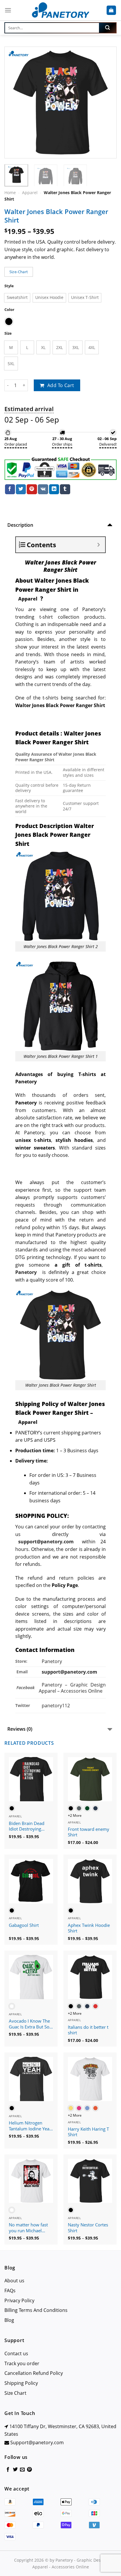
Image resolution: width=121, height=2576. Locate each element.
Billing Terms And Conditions (36, 2310)
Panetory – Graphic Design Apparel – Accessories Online (72, 1688)
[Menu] (8, 10)
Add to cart (61, 385)
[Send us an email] (22, 2470)
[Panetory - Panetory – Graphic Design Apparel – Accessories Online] (60, 10)
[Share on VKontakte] (43, 489)
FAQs (10, 2291)
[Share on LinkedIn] (54, 489)
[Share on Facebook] (10, 489)
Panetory (52, 1661)
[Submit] (107, 28)
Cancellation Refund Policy (34, 2373)
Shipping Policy (21, 2383)
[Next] (107, 102)
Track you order (22, 2363)
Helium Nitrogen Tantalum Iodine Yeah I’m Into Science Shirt (30, 2126)
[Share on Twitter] (21, 489)
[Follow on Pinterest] (29, 2470)
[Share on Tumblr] (65, 489)
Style (9, 286)
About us (14, 2281)
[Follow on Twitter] (15, 2470)
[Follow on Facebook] (8, 2470)
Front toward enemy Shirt (89, 1832)
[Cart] (111, 10)
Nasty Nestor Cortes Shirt (88, 2228)
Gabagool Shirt (24, 1925)
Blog (9, 2320)
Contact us (16, 2353)
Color (9, 310)
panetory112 (56, 1706)
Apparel (30, 193)
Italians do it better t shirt (88, 2030)
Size (8, 333)
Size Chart (15, 2393)
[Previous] (14, 102)
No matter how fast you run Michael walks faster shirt (28, 2228)
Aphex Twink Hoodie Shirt (89, 1928)
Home (10, 193)
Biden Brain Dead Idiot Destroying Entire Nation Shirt (27, 1826)
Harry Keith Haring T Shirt (88, 2132)
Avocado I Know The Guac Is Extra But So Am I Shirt (29, 2024)
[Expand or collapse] (99, 545)
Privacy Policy (19, 2300)
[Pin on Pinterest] (32, 489)
